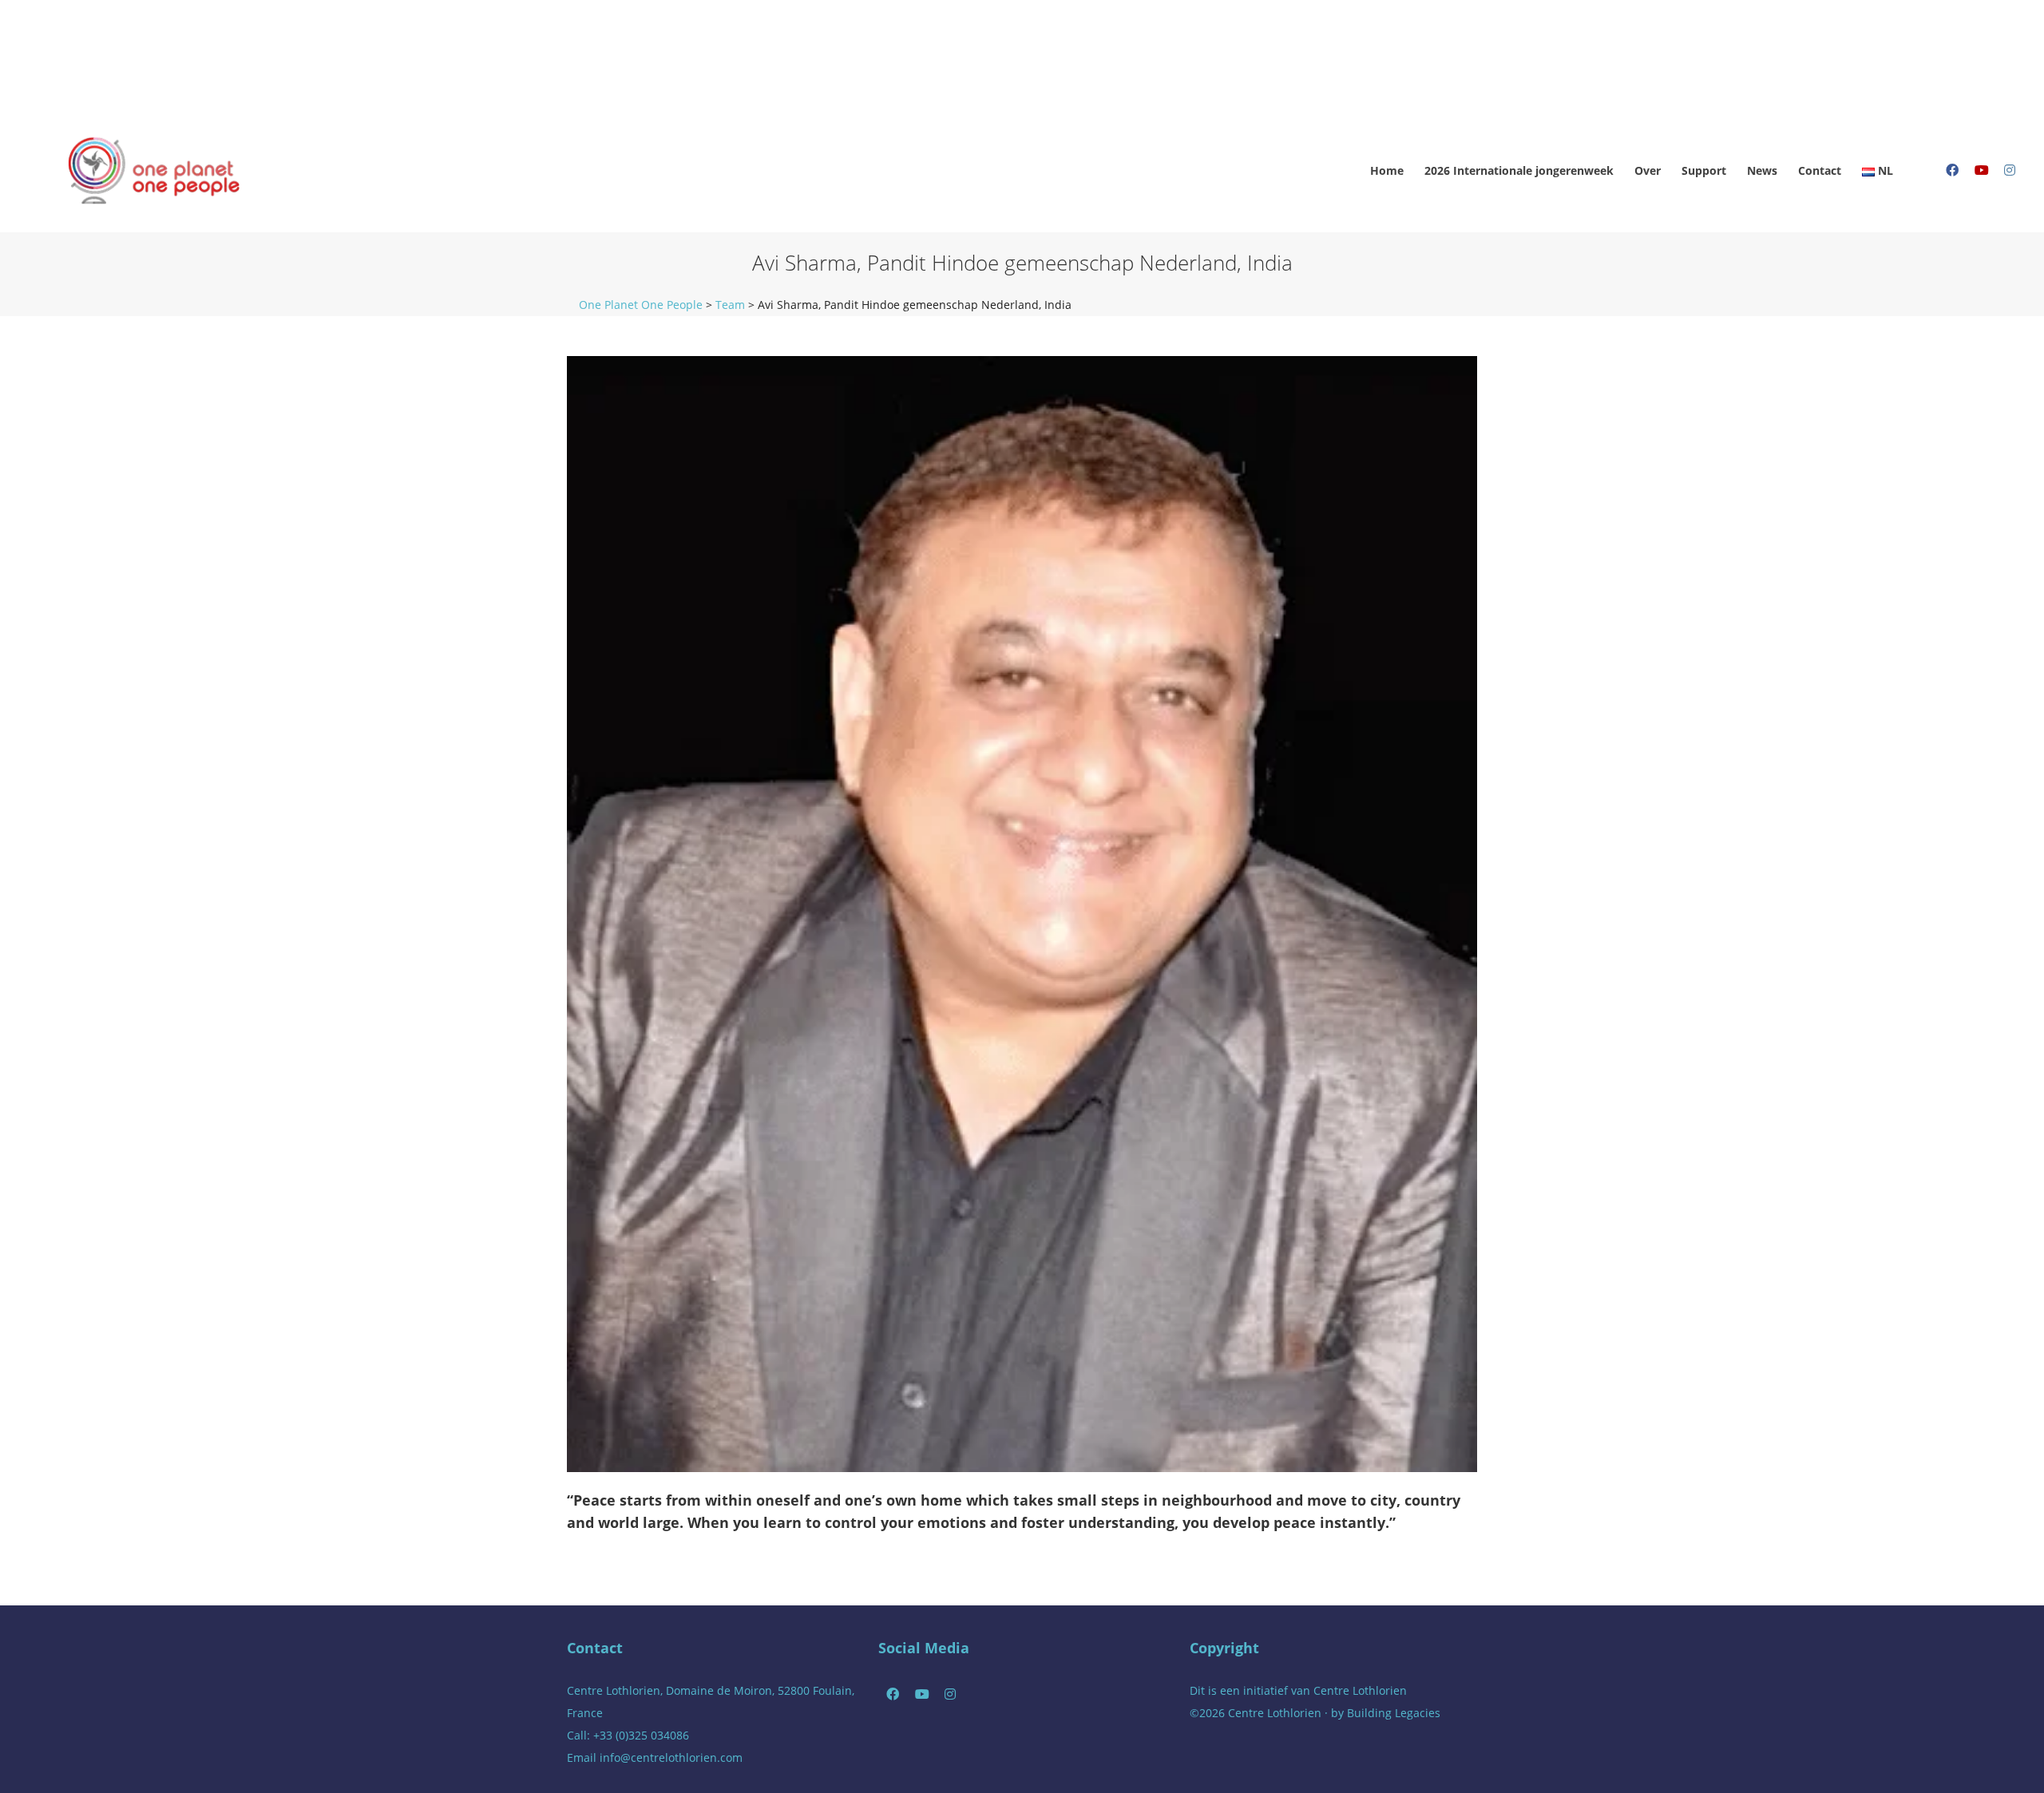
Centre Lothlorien (1360, 1690)
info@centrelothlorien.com (671, 1757)
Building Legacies (1394, 1713)
